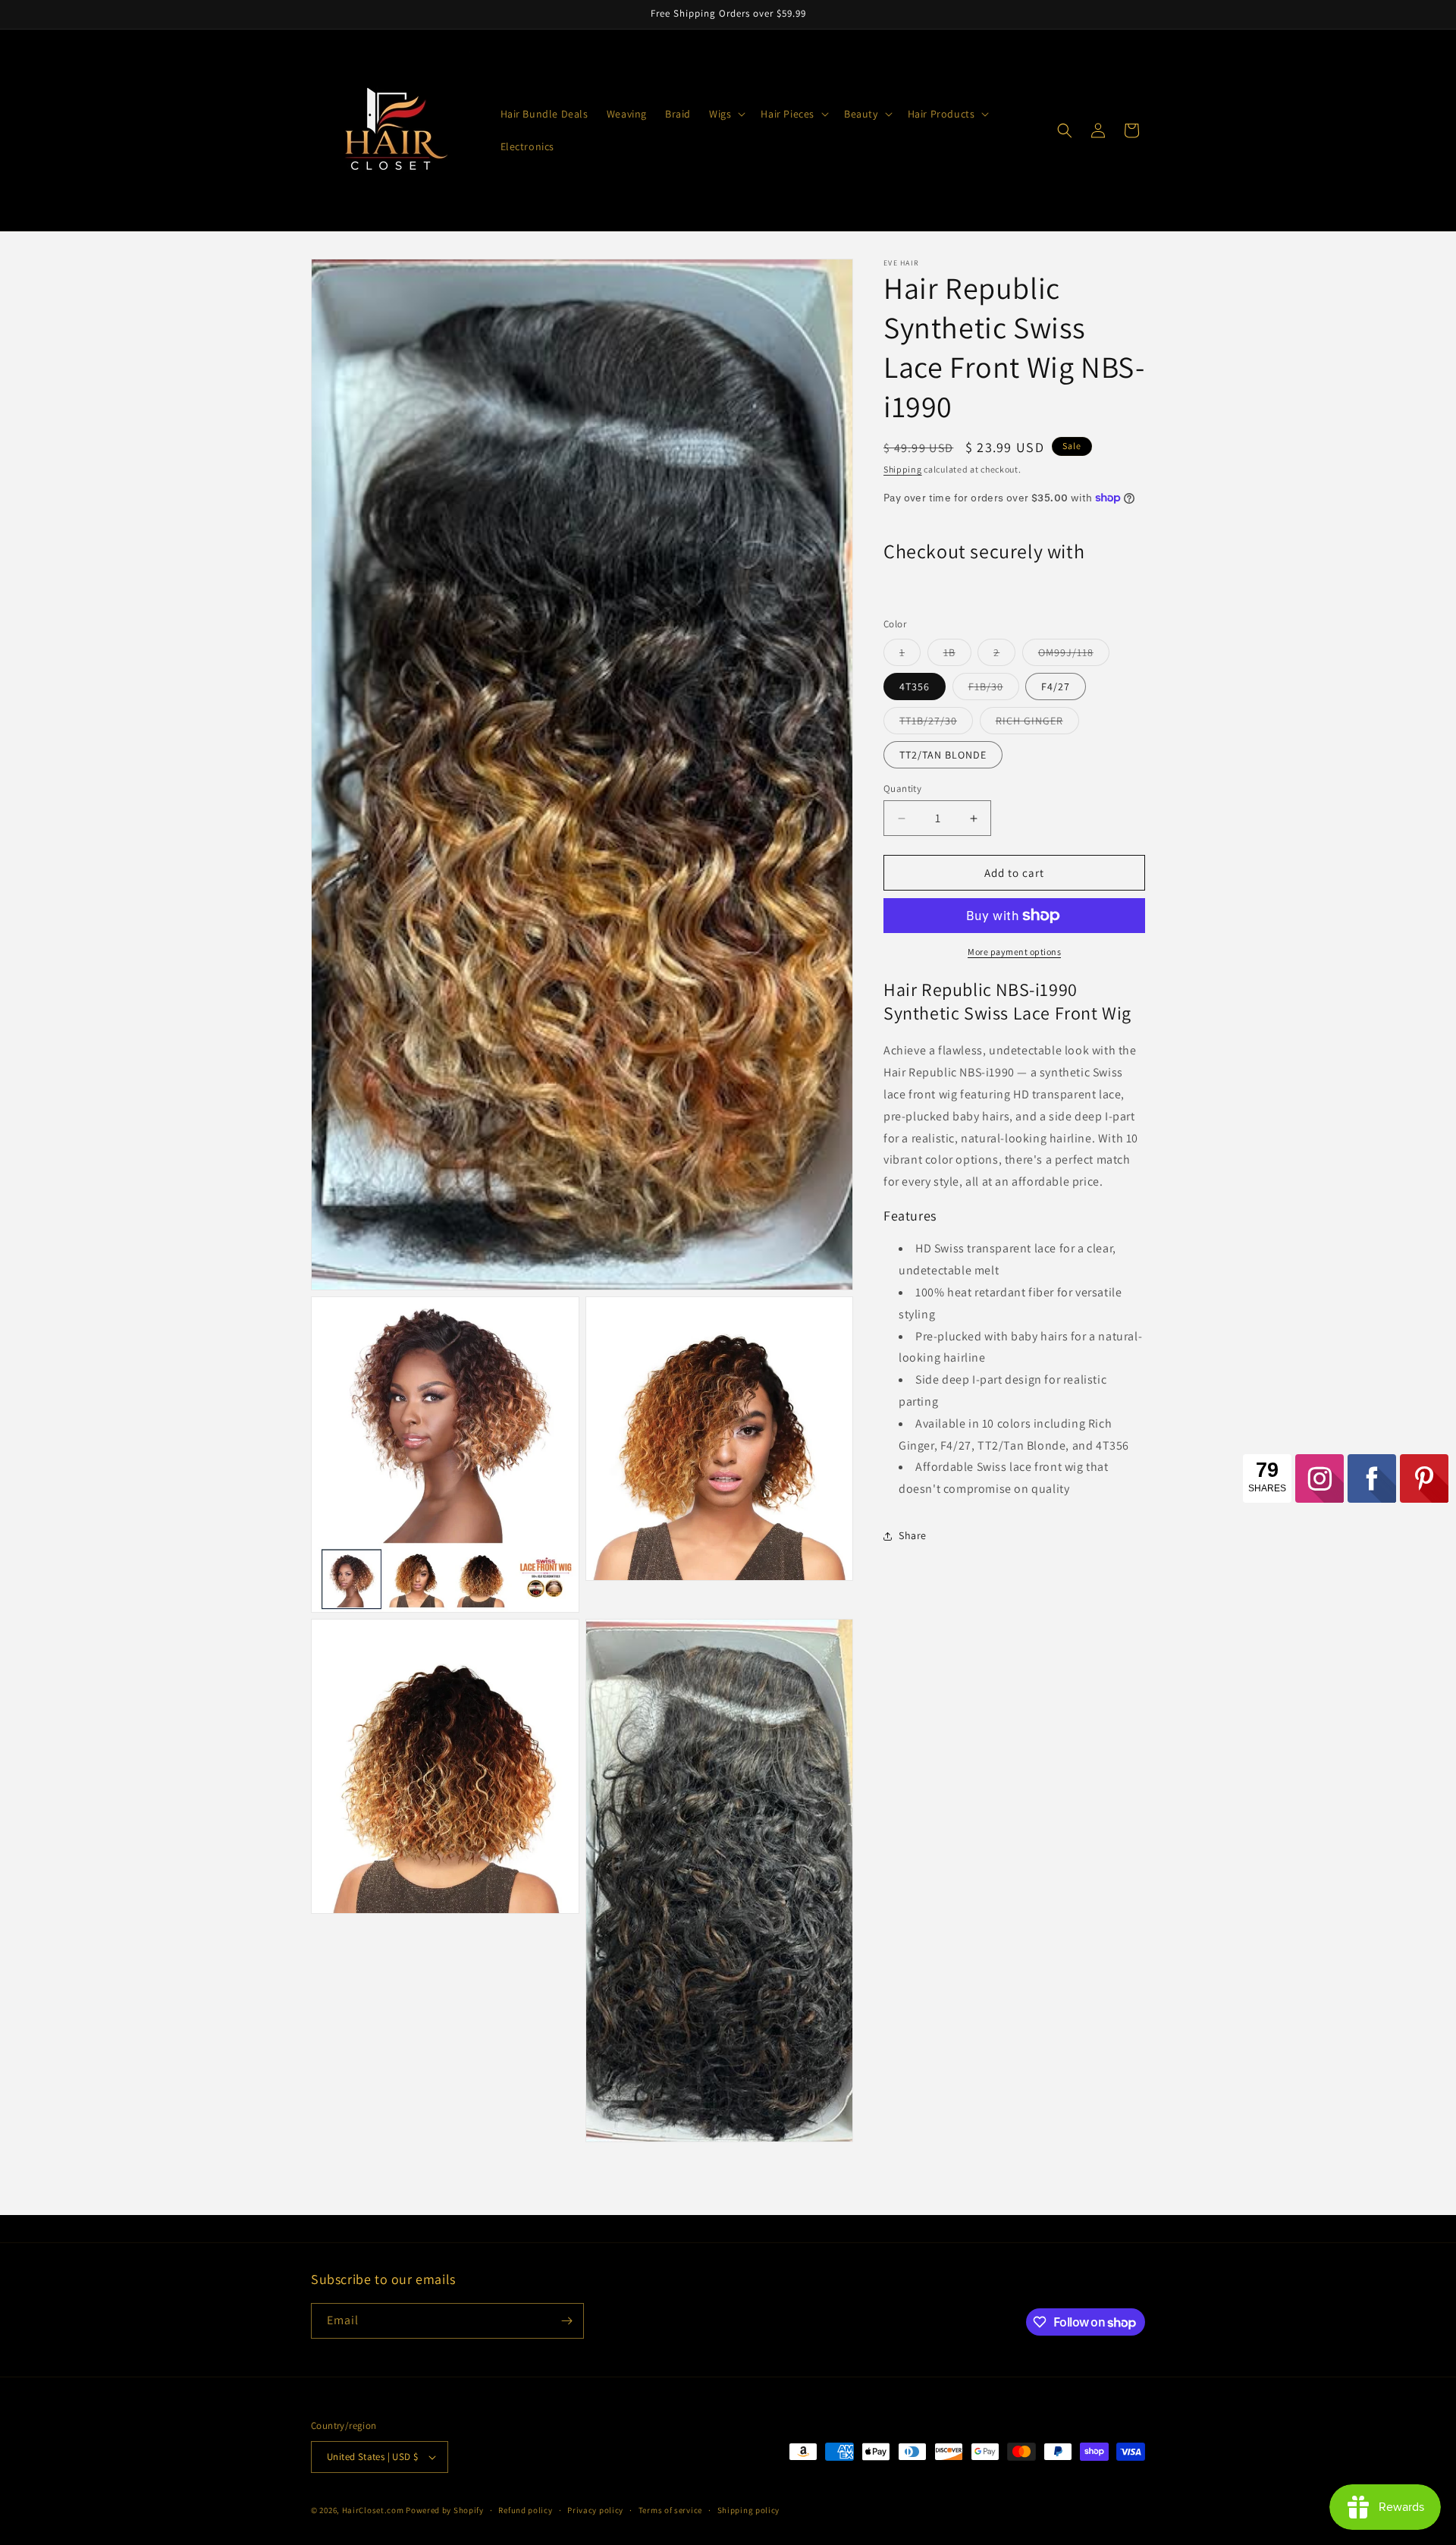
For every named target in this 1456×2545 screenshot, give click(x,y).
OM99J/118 (1074, 655)
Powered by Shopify (445, 2510)
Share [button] (913, 1535)
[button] (726, 114)
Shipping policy (749, 2510)
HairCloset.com (373, 2510)
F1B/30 (994, 690)
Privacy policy (595, 2510)
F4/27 (1056, 687)
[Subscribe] (566, 2321)
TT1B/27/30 (936, 724)
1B (957, 655)
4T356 (915, 687)
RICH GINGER (1037, 724)
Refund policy (525, 2510)
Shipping (903, 469)
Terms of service (670, 2510)
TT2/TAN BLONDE (943, 755)
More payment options (1014, 952)
